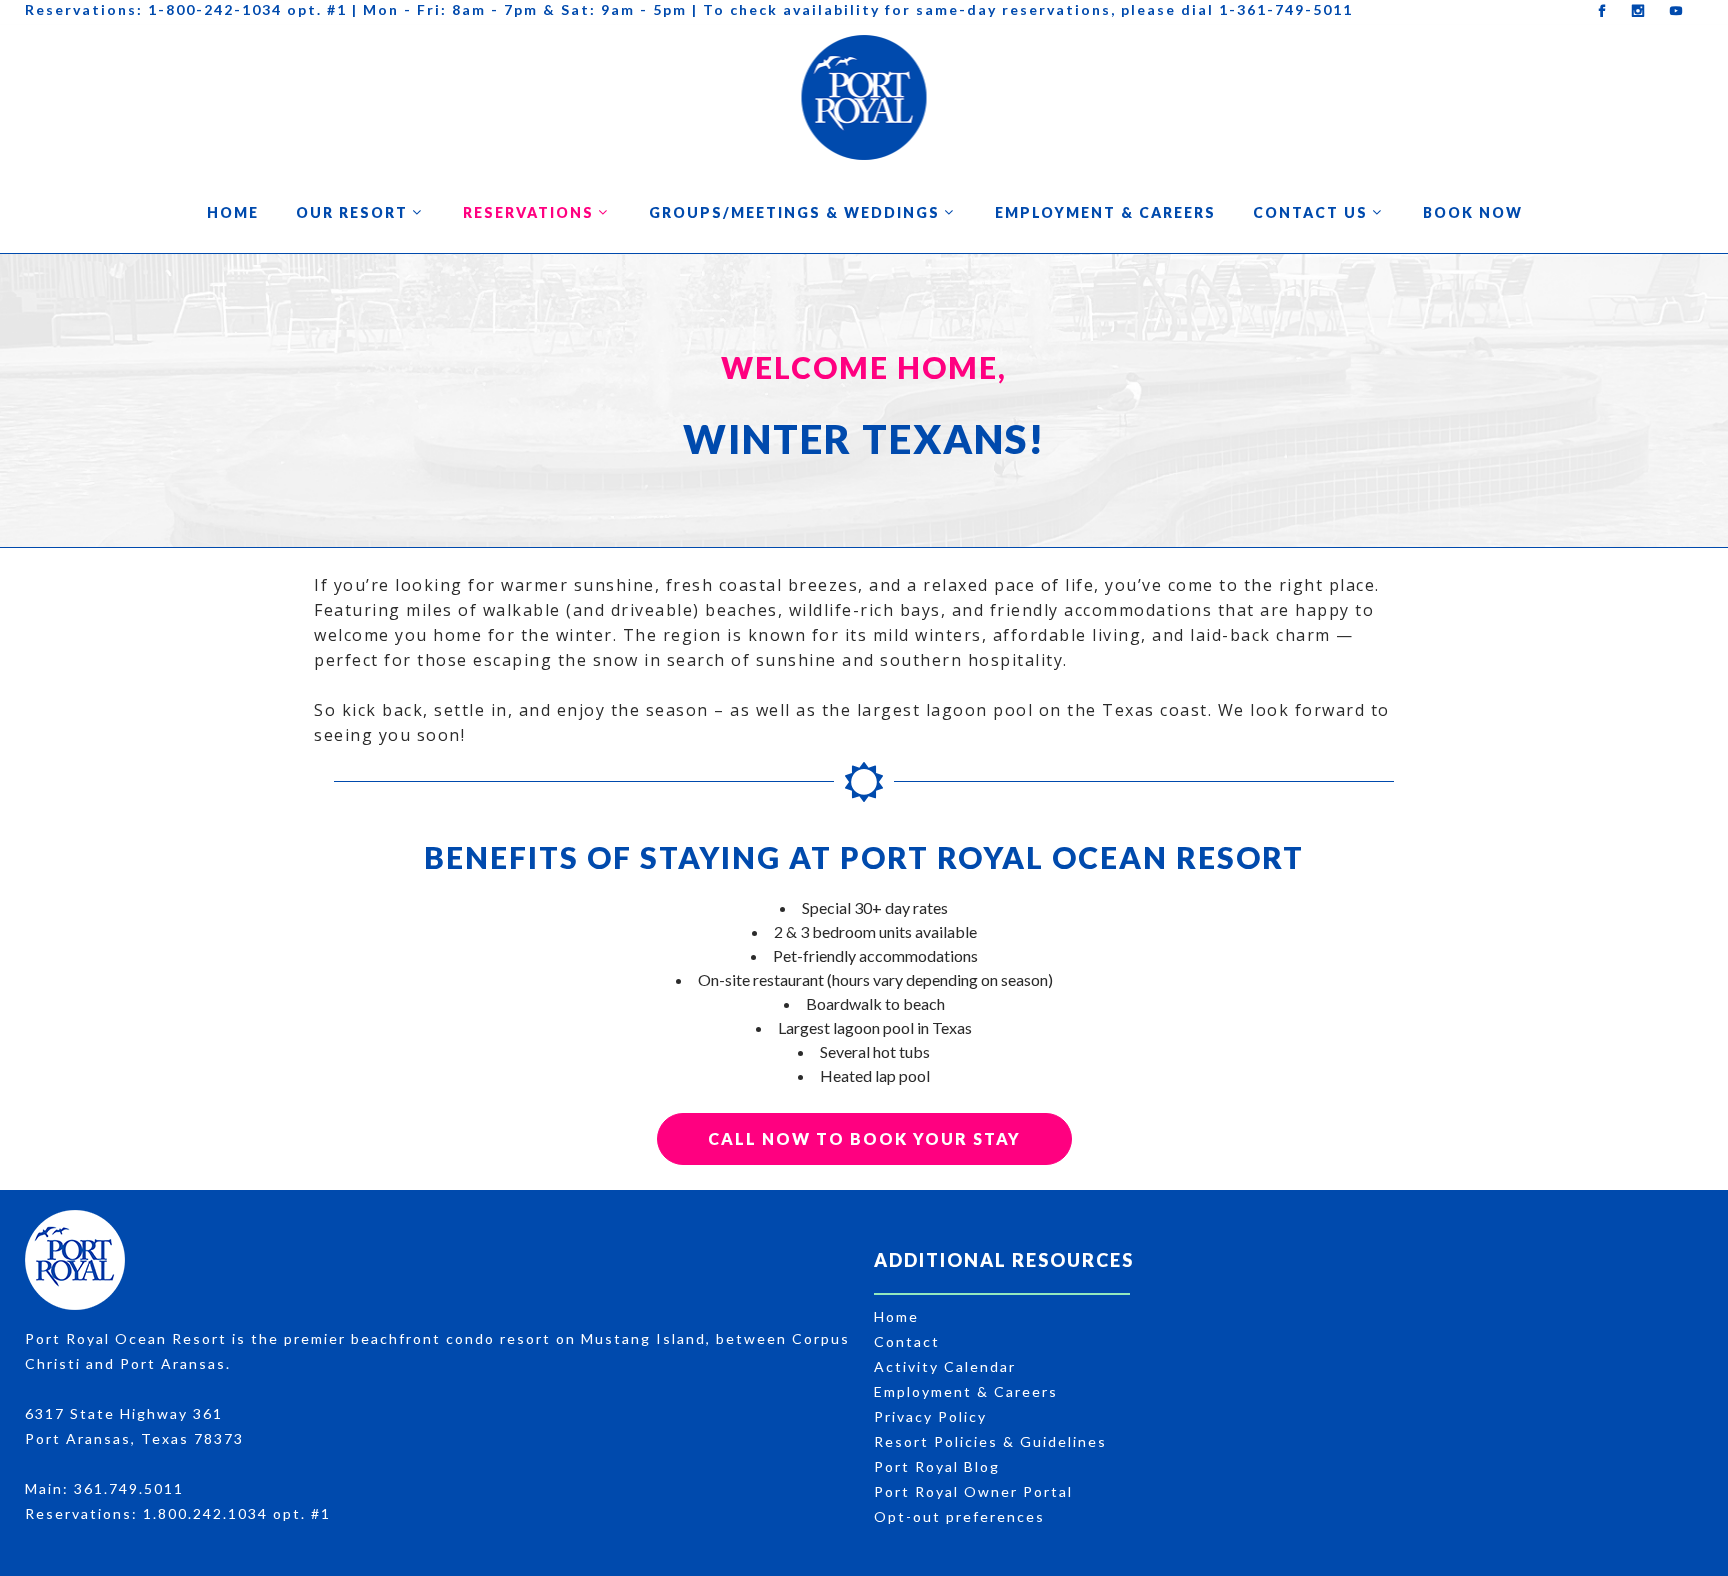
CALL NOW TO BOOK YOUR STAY (864, 1138)
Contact (907, 1341)
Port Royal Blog (937, 1466)
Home (896, 1316)
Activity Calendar (945, 1366)
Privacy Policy (930, 1416)
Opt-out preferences (959, 1516)
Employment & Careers (966, 1391)
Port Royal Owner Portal (973, 1491)
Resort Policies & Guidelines (990, 1441)
